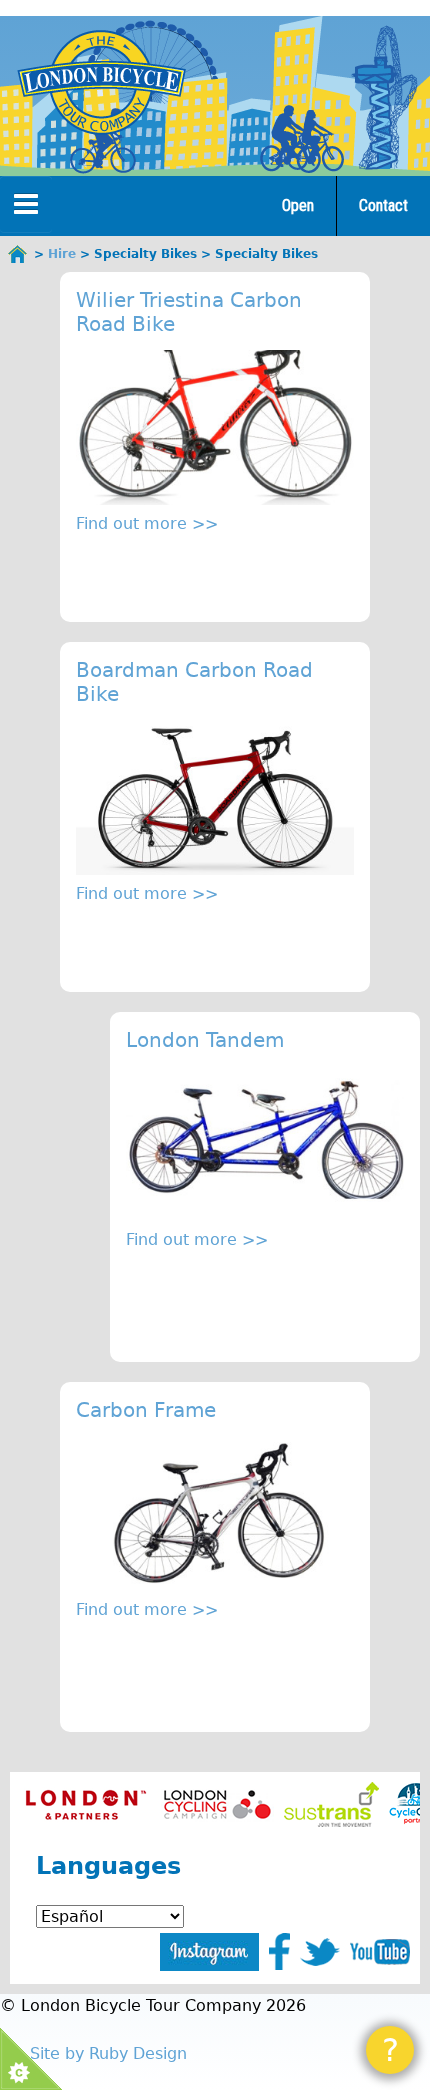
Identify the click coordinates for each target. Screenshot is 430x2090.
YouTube (380, 1952)
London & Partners (85, 1804)
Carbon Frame (146, 1410)
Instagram (209, 1952)
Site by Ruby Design (108, 2053)
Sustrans (331, 1804)
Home (18, 254)
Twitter (320, 1952)
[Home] (101, 82)
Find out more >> (147, 523)
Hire (62, 254)
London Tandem (205, 1040)
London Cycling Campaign (217, 1804)
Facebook (279, 1951)
